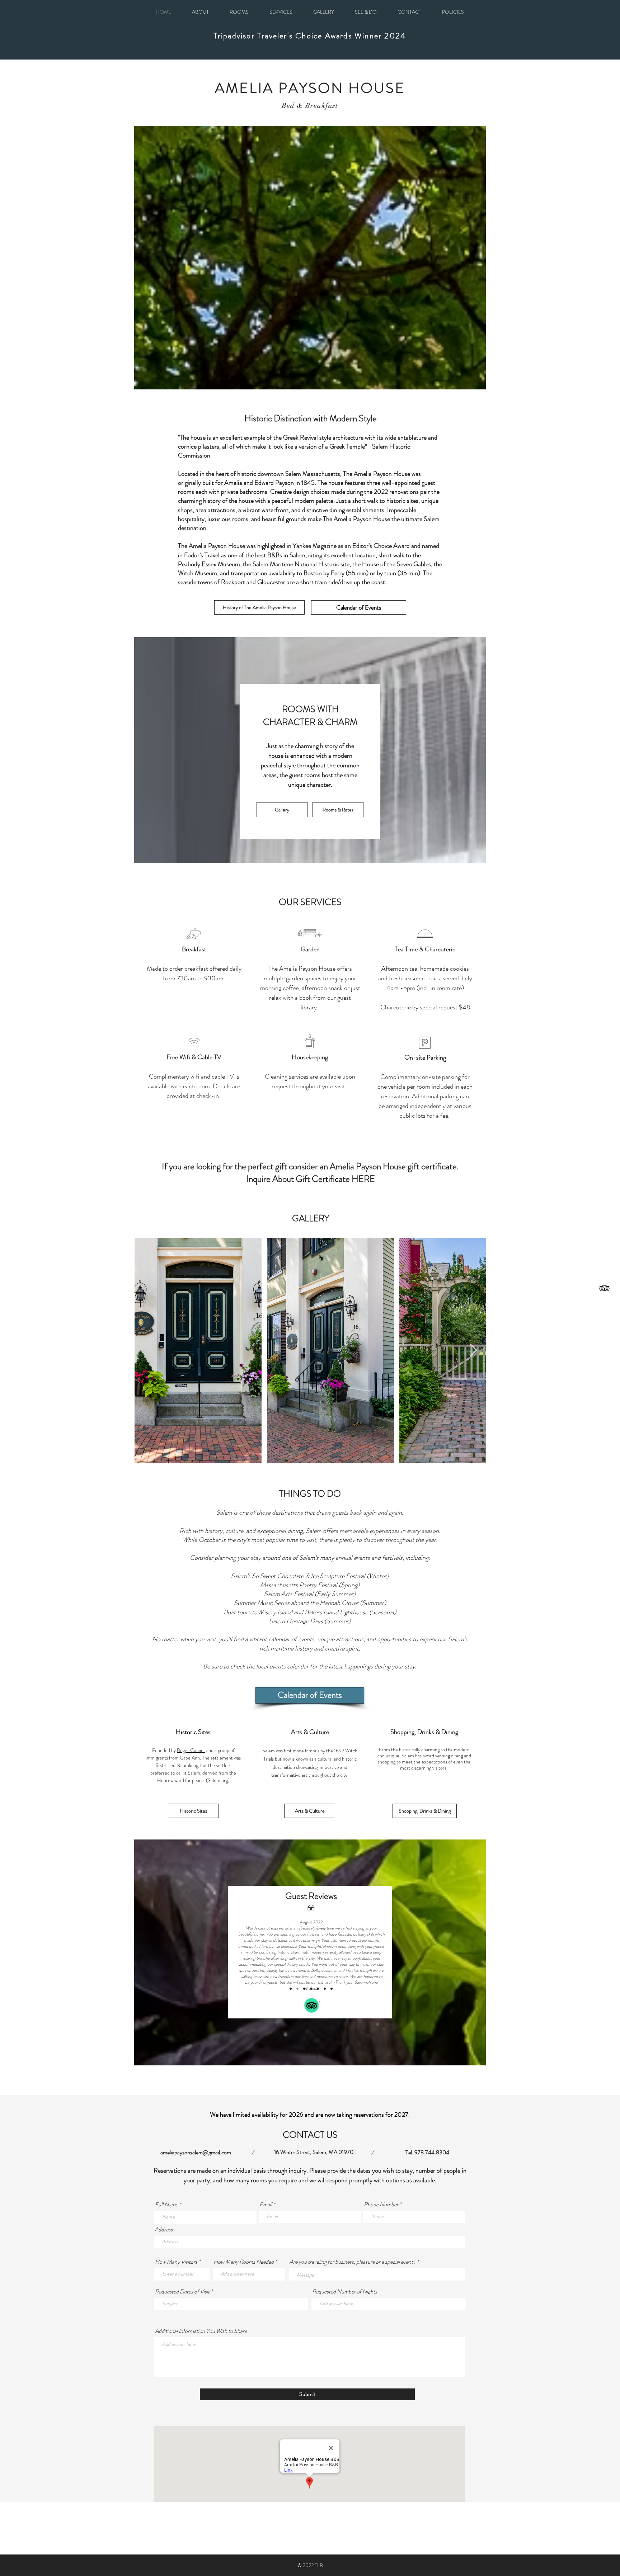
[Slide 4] (291, 1989)
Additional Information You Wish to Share (201, 2331)
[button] (453, 12)
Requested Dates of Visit (182, 2292)
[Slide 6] (304, 1989)
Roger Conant (191, 1750)
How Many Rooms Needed (244, 2262)
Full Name (166, 2205)
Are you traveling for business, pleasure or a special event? (353, 2262)
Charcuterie (396, 1007)
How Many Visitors (176, 2262)
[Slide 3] (332, 1989)
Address (164, 2230)
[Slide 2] (325, 1989)
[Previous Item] (147, 1351)
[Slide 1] (318, 1989)
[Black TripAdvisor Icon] (604, 1288)
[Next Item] (473, 1351)
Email (266, 2205)
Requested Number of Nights (345, 2292)
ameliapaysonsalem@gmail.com (196, 2152)
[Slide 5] (297, 1989)
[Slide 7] (311, 1989)
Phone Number (381, 2205)
